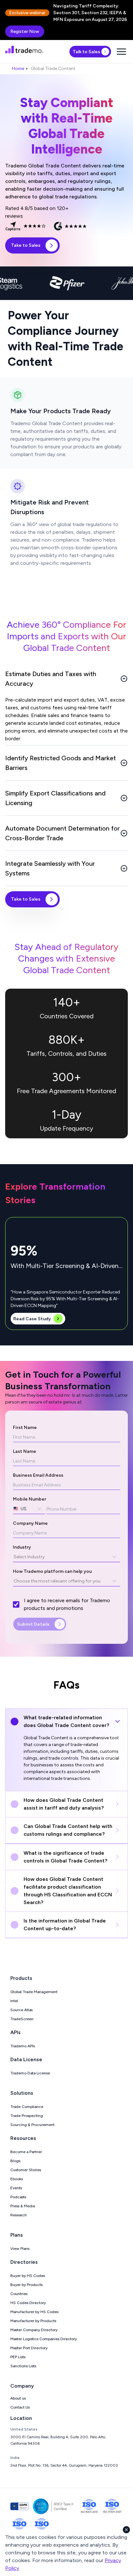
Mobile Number (30, 1499)
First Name (25, 1428)
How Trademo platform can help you (52, 1571)
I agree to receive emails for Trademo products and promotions (67, 1604)
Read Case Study (32, 1319)
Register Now (25, 31)
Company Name (30, 1523)
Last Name (25, 1451)
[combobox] (14, 1509)
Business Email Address (38, 1475)
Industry (22, 1547)
